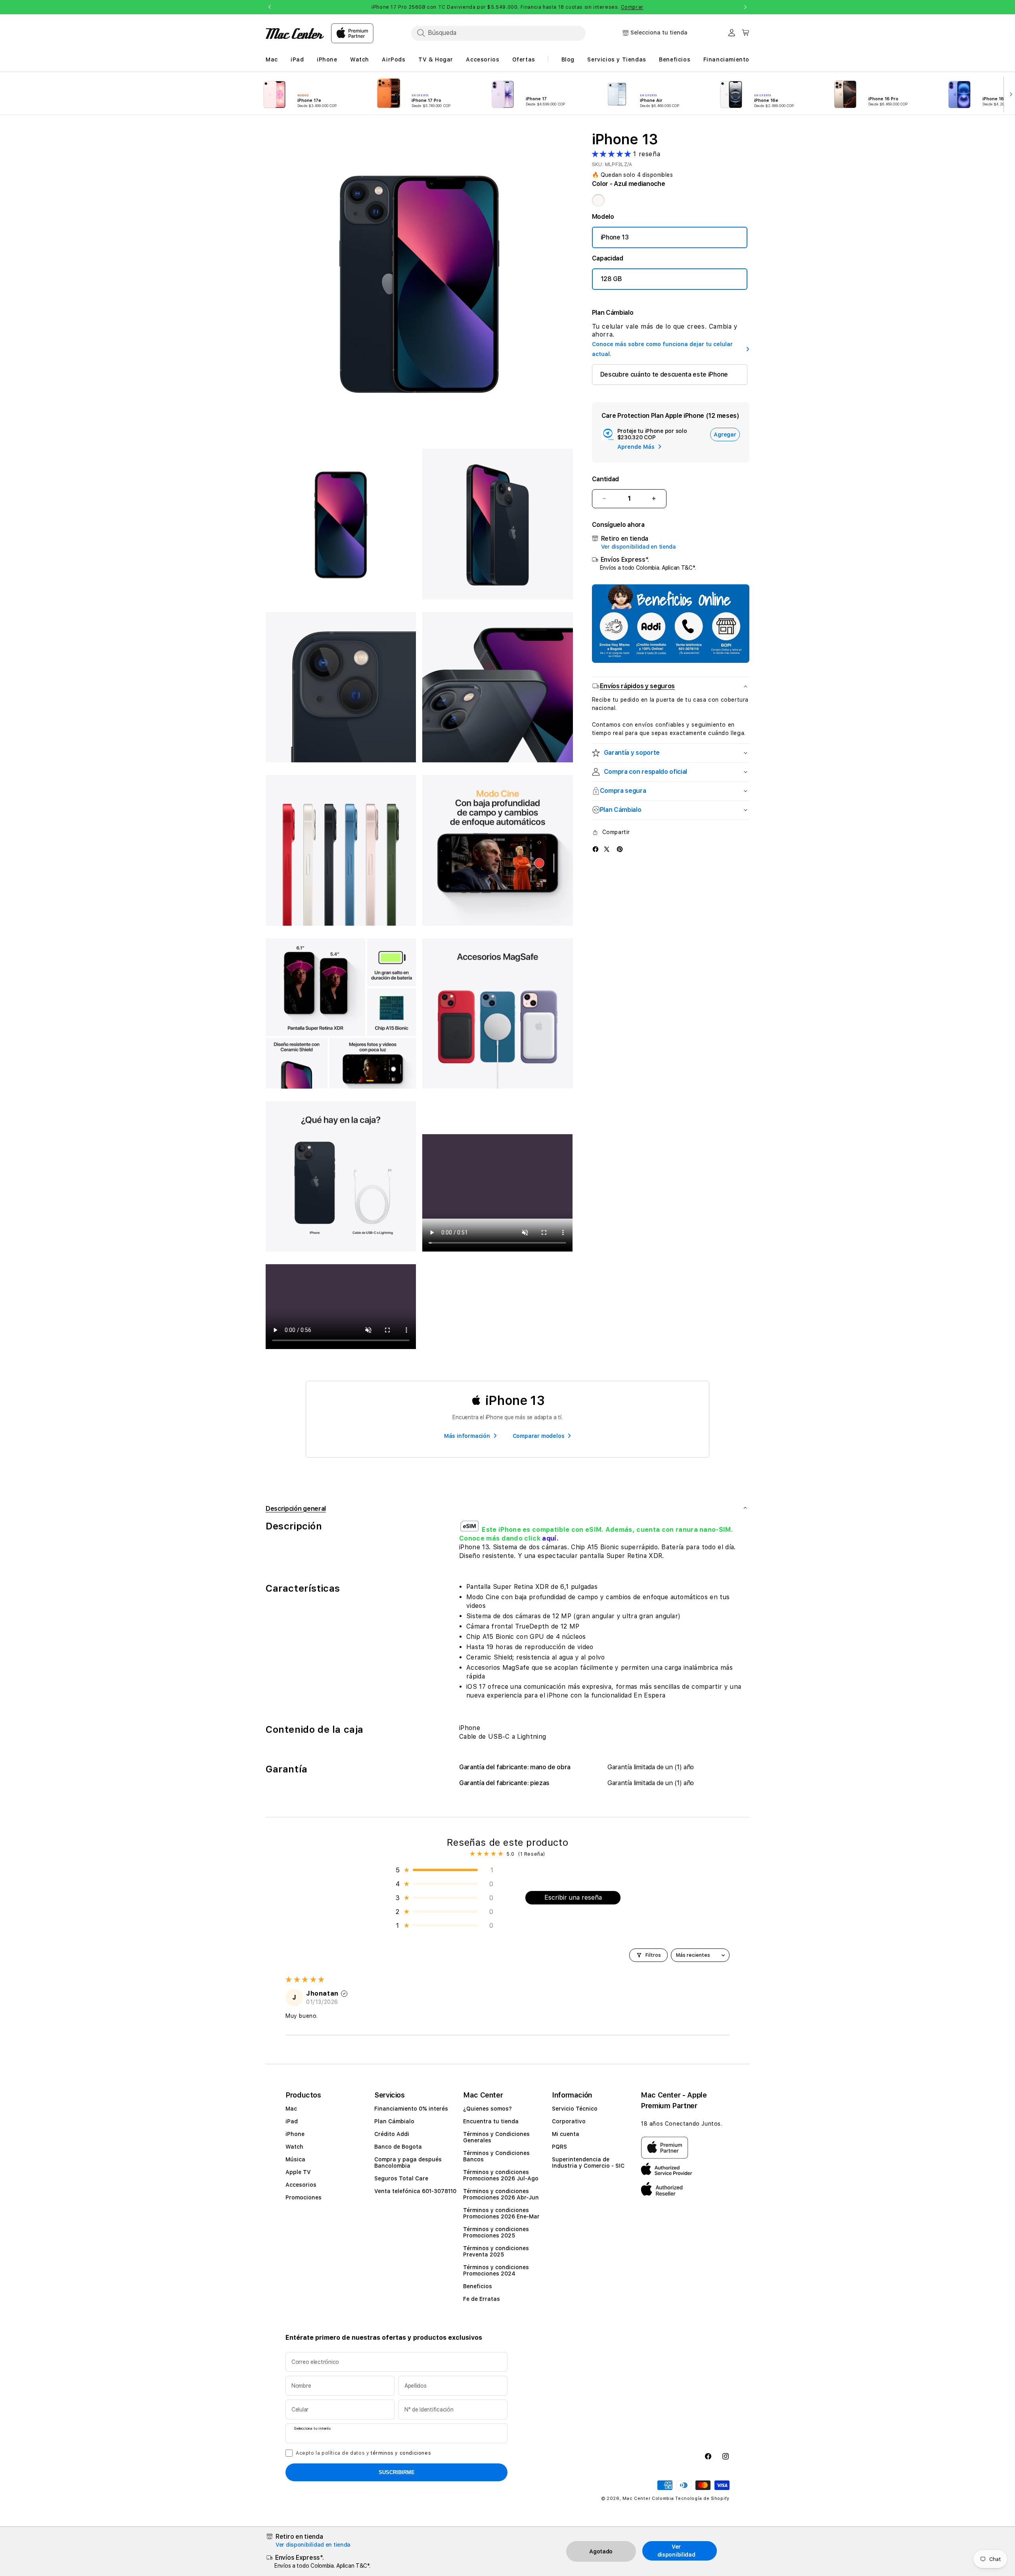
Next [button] (745, 7)
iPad (292, 2121)
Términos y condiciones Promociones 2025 (496, 2232)
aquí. (550, 1538)
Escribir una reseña (573, 1898)
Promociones (304, 2197)
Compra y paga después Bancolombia (408, 2163)
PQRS (559, 2147)
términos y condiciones (401, 2453)
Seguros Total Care (401, 2178)
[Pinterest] (620, 849)
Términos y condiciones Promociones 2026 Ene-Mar (501, 2213)
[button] (613, 154)
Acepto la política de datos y (363, 2453)
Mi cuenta (566, 2134)
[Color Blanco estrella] (598, 200)
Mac (291, 2109)
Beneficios (478, 2286)
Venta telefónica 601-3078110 (415, 2191)
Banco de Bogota (398, 2147)
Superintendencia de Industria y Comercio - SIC (588, 2163)
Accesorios (301, 2185)
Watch (294, 2147)
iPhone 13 (615, 237)
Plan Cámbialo (394, 2121)
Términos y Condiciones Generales (496, 2137)
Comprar (632, 7)
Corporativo (569, 2121)
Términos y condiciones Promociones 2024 (496, 2270)
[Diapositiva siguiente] (1009, 94)
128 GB (611, 279)
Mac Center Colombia (648, 2498)
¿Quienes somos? (487, 2109)
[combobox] (498, 33)
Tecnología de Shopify (702, 2498)
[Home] (295, 33)
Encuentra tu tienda (491, 2121)
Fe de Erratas (482, 2299)
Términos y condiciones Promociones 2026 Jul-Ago (501, 2175)
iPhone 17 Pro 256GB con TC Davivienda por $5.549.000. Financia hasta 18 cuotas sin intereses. (507, 7)
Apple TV (298, 2172)
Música (295, 2159)
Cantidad (605, 479)
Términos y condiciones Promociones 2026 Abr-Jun (501, 2194)
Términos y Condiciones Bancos (496, 2156)
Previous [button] (270, 7)
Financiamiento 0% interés (411, 2109)
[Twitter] (607, 849)
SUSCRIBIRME (397, 2472)
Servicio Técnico (575, 2109)
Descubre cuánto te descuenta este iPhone (664, 374)
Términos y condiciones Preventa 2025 (496, 2251)
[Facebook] (596, 849)
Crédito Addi (392, 2134)
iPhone (295, 2134)
